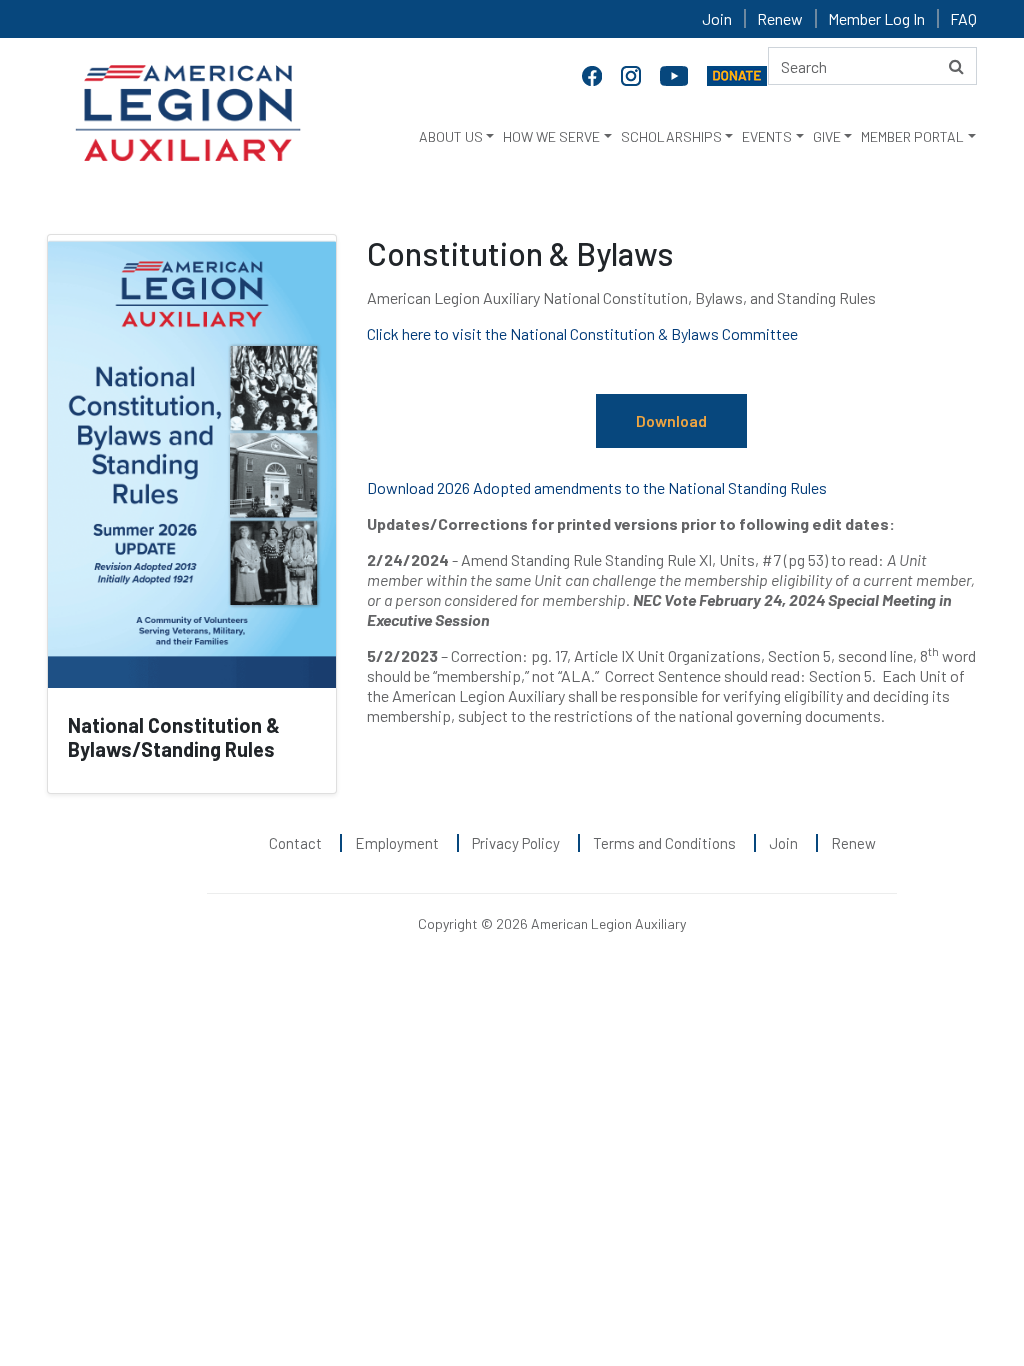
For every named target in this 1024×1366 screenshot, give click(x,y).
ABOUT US (451, 136)
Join (717, 18)
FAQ (963, 18)
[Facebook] (594, 74)
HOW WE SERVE (551, 136)
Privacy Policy (516, 843)
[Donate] (737, 74)
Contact (295, 843)
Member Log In (876, 18)
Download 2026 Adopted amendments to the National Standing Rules (597, 487)
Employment (397, 843)
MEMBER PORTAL (912, 136)
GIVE (827, 136)
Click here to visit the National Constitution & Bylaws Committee (582, 333)
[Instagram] (633, 74)
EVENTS (767, 136)
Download (671, 420)
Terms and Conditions (664, 843)
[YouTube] (676, 74)
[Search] (956, 66)
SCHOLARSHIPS (671, 136)
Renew (780, 18)
